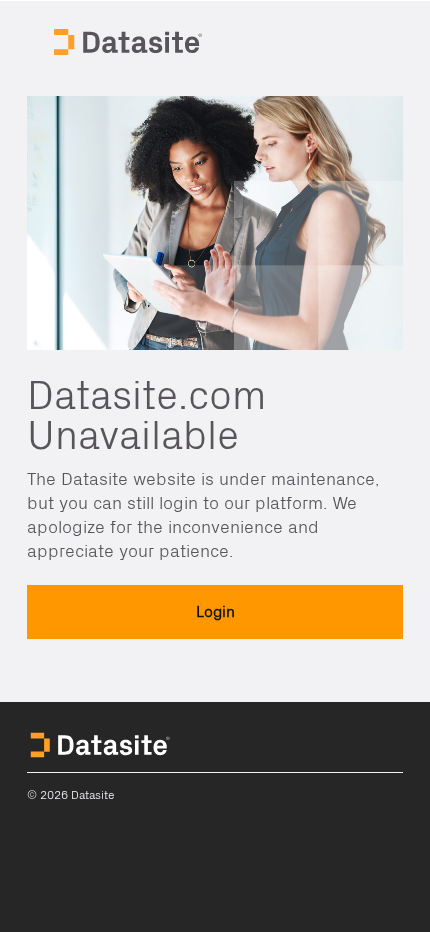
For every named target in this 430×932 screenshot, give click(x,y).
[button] (215, 612)
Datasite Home (130, 40)
